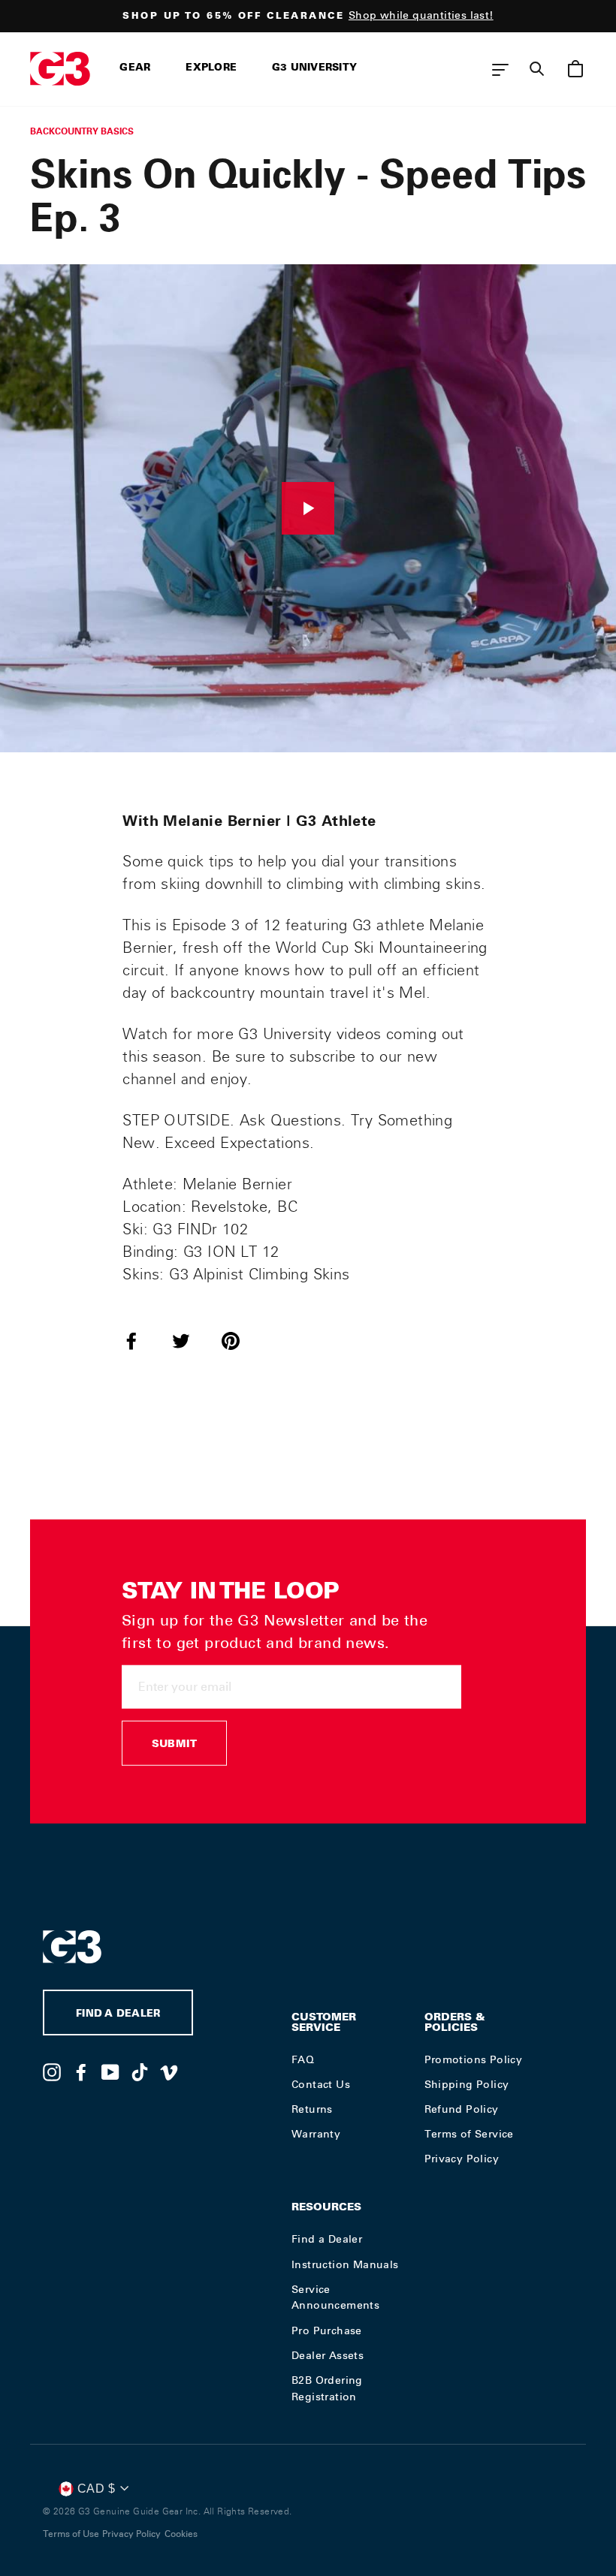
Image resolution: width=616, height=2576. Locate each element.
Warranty (316, 2134)
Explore (211, 69)
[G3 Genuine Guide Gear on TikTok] (140, 2071)
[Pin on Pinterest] (240, 1340)
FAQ (303, 2059)
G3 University (314, 69)
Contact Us (321, 2084)
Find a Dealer (327, 2239)
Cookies (181, 2534)
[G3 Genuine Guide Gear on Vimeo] (169, 2071)
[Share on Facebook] (140, 1340)
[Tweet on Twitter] (190, 1340)
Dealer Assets (328, 2355)
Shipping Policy (467, 2084)
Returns (312, 2109)
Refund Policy (462, 2109)
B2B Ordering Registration (327, 2388)
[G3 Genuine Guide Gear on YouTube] (110, 2071)
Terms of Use (71, 2534)
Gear (135, 69)
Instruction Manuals (345, 2264)
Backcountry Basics (82, 131)
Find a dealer (118, 2015)
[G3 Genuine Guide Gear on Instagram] (52, 2071)
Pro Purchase (327, 2330)
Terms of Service (469, 2134)
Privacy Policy (462, 2159)
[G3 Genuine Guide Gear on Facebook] (81, 2071)
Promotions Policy (474, 2059)
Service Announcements (335, 2297)
